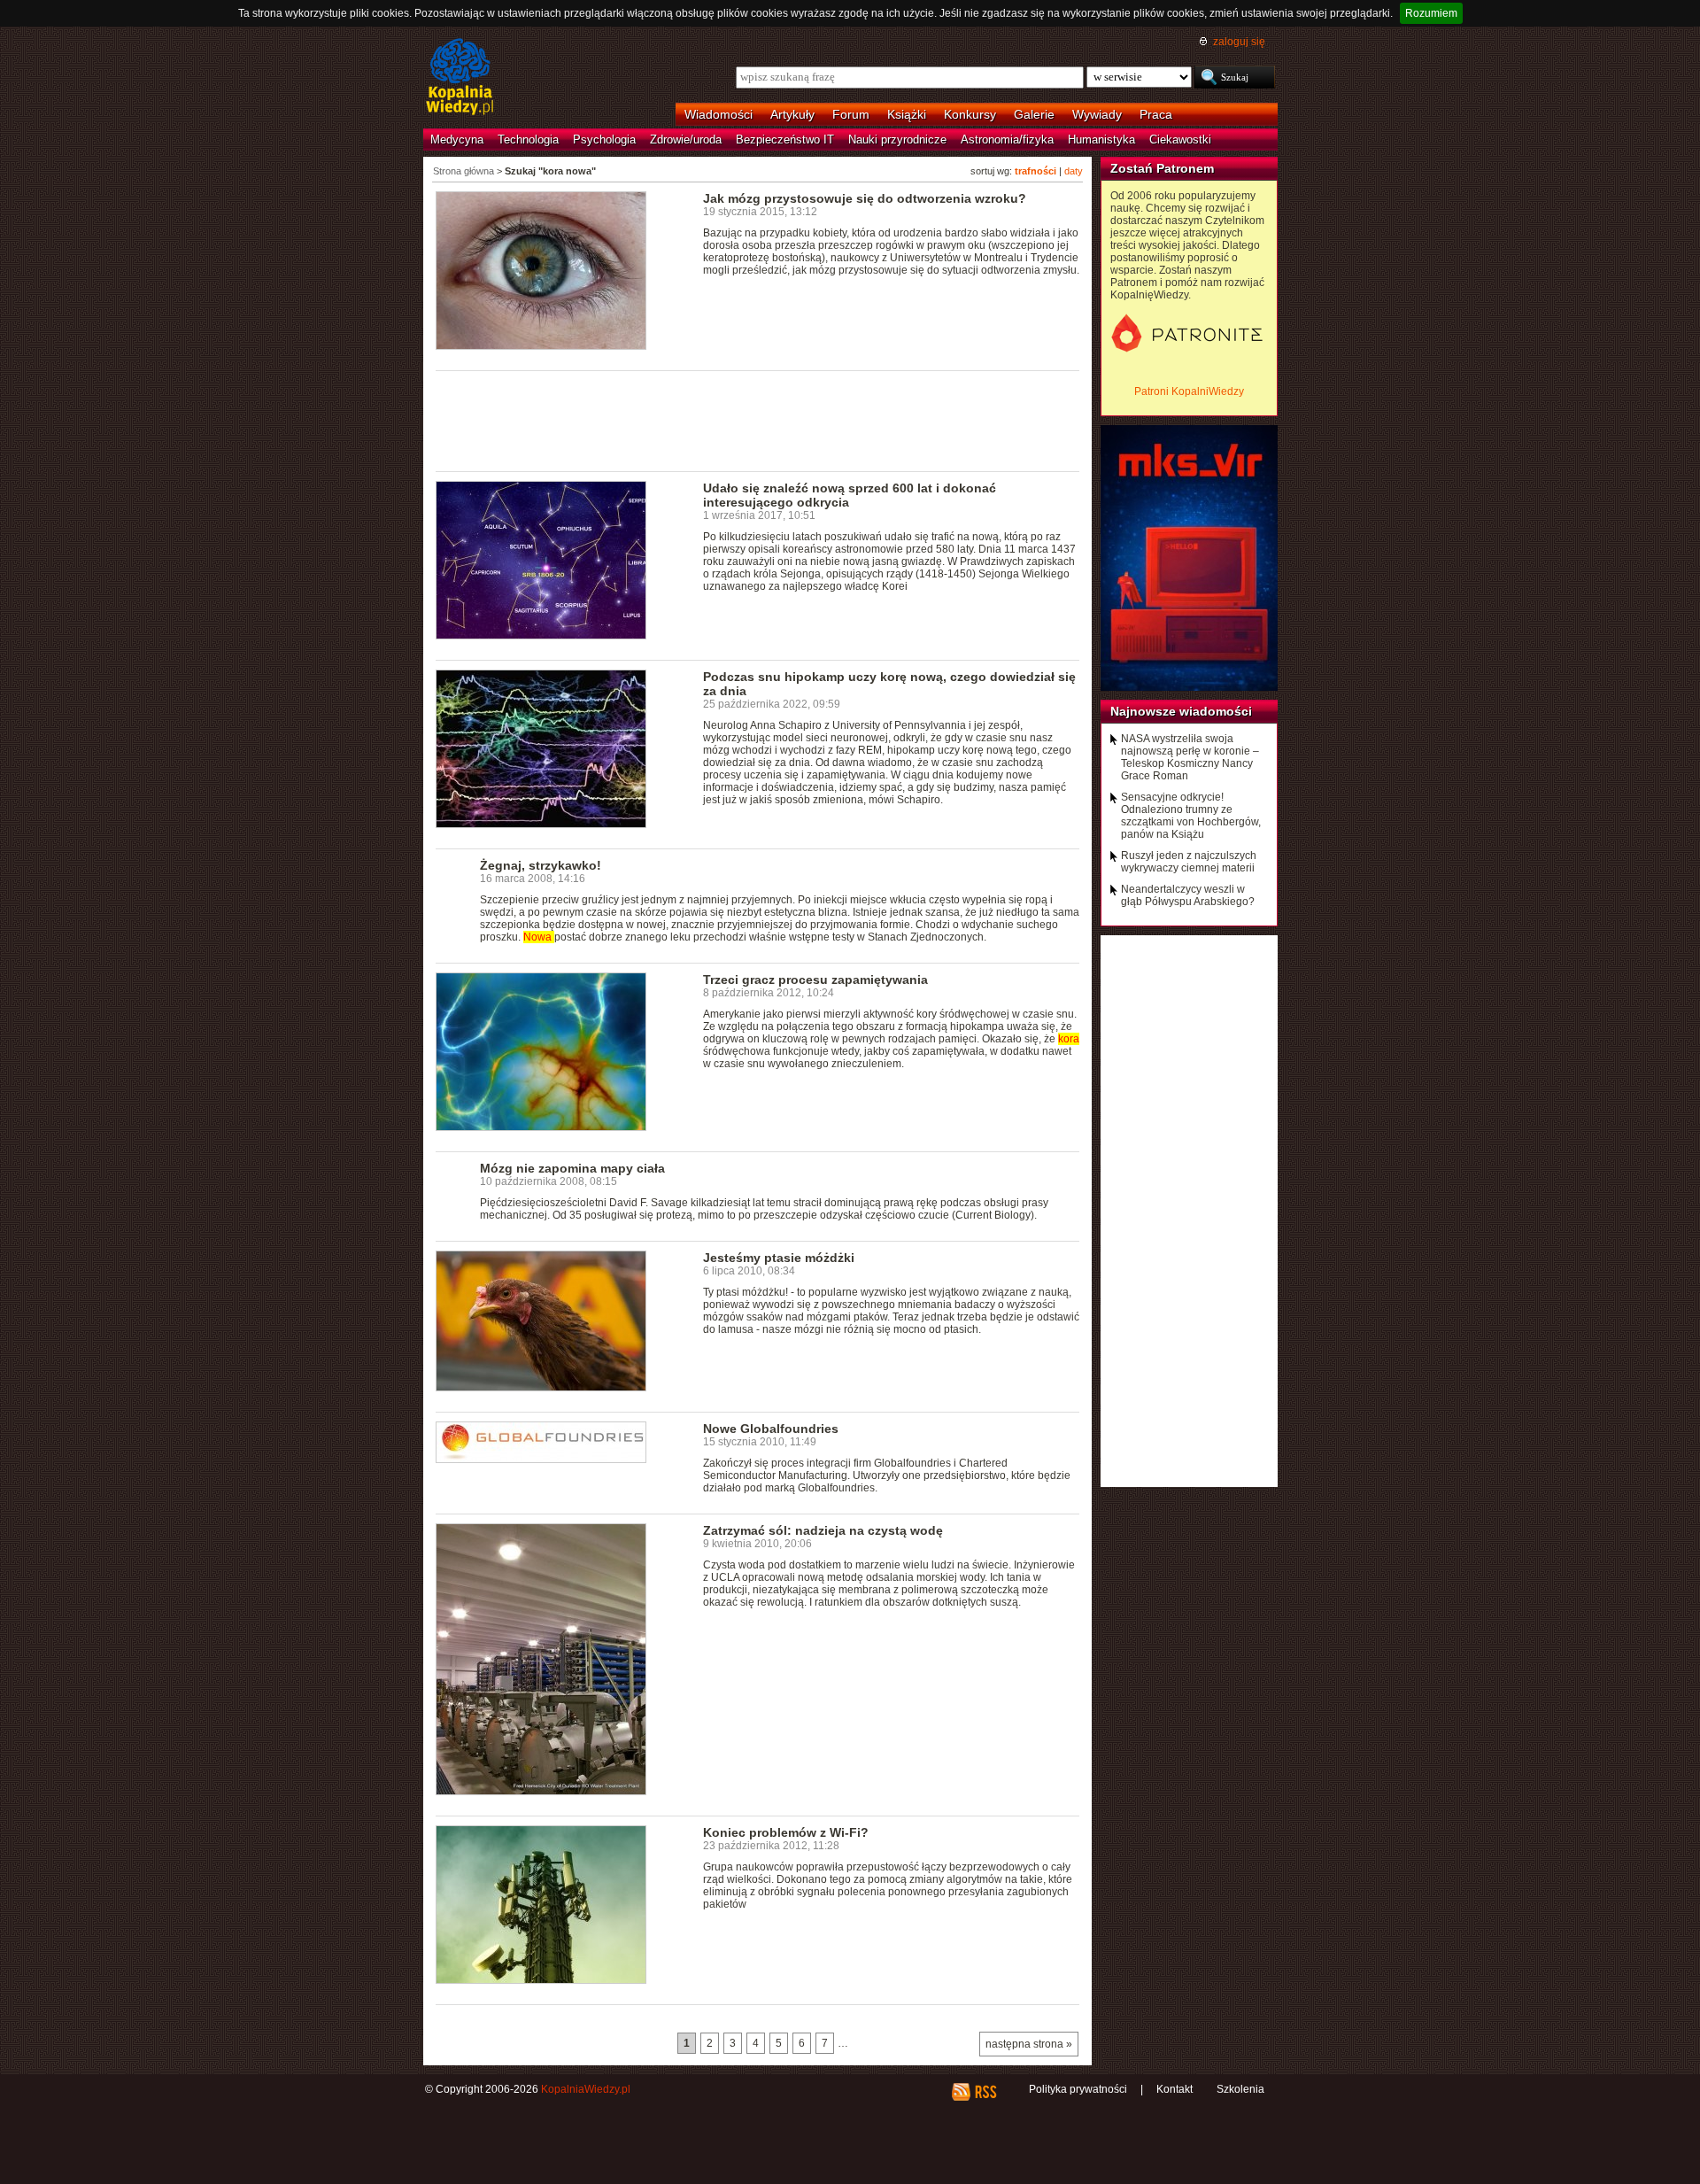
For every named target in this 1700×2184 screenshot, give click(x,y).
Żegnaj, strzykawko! (541, 865)
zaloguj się (1239, 42)
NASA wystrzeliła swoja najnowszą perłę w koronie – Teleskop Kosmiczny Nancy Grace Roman (1190, 757)
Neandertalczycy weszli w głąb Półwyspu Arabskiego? (1188, 895)
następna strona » (1029, 2044)
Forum (851, 114)
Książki (907, 114)
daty (1074, 171)
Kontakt (1175, 2089)
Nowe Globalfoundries (771, 1429)
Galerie (1034, 114)
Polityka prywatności (1078, 2089)
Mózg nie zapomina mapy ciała (572, 1168)
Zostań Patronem (1162, 168)
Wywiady (1097, 114)
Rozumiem (1431, 13)
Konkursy (970, 114)
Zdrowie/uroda (686, 139)
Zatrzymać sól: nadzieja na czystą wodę (823, 1530)
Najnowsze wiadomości (1181, 711)
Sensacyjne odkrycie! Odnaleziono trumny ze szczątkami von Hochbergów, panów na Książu (1191, 816)
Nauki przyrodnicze (897, 139)
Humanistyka (1101, 139)
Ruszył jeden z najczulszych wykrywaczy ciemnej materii (1189, 862)
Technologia (528, 139)
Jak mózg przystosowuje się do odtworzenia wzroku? (865, 198)
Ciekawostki (1180, 139)
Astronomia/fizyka (1007, 139)
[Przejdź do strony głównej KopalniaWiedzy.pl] (460, 78)
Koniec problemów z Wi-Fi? (786, 1832)
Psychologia (604, 139)
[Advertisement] (758, 420)
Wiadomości (719, 114)
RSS (985, 2092)
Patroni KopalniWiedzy (1189, 391)
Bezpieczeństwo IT (785, 139)
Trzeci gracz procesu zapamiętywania (815, 980)
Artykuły (792, 114)
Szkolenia (1240, 2089)
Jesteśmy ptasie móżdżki (779, 1258)
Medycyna (457, 139)
